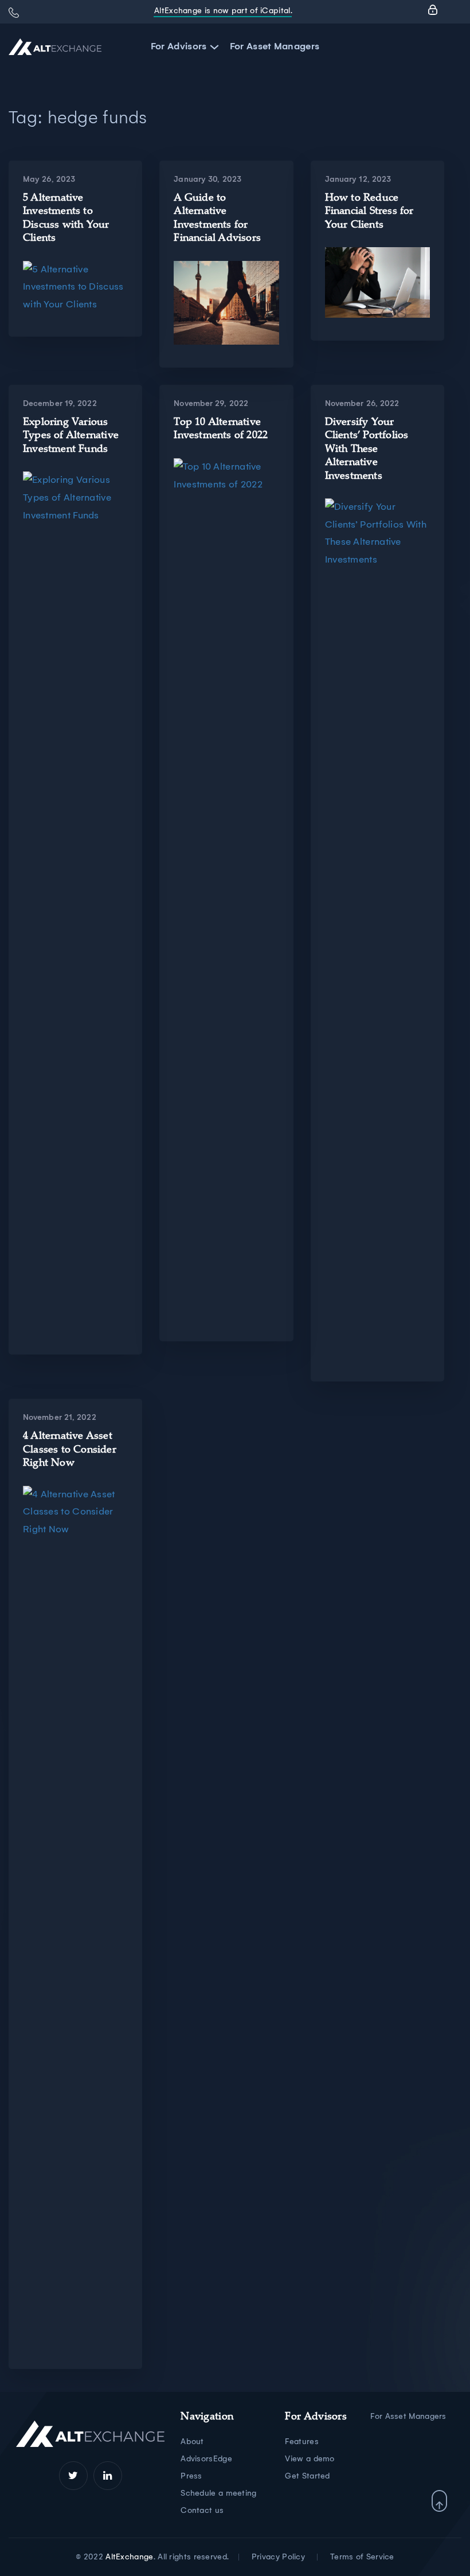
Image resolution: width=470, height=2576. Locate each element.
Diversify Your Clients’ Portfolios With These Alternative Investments (367, 450)
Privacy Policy (278, 2557)
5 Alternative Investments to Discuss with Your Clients (66, 218)
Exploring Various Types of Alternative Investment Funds (71, 436)
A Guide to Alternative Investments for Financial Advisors (217, 218)
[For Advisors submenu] (212, 47)
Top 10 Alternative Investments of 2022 (221, 429)
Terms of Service (362, 2557)
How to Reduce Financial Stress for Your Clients (369, 212)
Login (433, 10)
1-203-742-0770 (14, 13)
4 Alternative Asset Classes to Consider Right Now (70, 1450)
